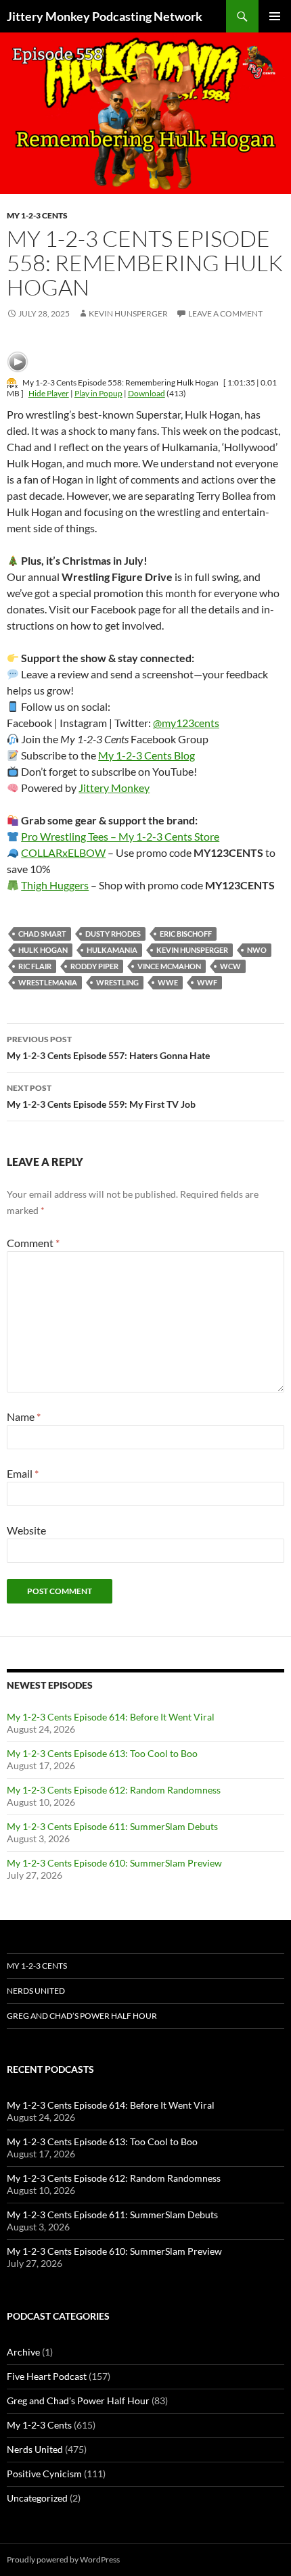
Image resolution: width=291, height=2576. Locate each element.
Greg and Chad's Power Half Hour (78, 2401)
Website (26, 1530)
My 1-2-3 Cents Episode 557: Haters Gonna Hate (108, 1048)
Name (24, 1416)
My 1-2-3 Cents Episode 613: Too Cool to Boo (102, 1753)
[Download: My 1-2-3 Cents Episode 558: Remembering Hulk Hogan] (12, 382)
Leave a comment (225, 313)
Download (147, 393)
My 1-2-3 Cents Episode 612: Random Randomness (114, 1790)
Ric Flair (35, 966)
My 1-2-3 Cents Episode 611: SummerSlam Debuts (112, 1826)
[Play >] (18, 362)
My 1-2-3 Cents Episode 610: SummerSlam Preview (114, 1863)
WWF (207, 982)
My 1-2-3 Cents (37, 215)
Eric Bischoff (186, 934)
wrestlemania (48, 982)
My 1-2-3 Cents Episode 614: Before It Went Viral (111, 1717)
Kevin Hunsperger (128, 313)
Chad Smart (42, 934)
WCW (230, 966)
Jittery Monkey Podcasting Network (105, 16)
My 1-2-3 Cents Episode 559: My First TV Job (101, 1096)
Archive (23, 2352)
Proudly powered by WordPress (63, 2559)
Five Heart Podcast (47, 2376)
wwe (168, 982)
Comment (33, 1243)
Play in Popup (98, 393)
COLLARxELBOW (63, 852)
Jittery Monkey (114, 788)
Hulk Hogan (43, 950)
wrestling (117, 982)
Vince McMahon (169, 966)
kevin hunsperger (192, 950)
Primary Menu (275, 16)
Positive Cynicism (44, 2474)
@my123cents (186, 723)
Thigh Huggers (55, 885)
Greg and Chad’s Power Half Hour (82, 2016)
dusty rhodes (113, 934)
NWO (257, 950)
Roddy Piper (94, 966)
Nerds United (36, 1991)
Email (23, 1473)
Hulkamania (112, 950)
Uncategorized (37, 2498)
